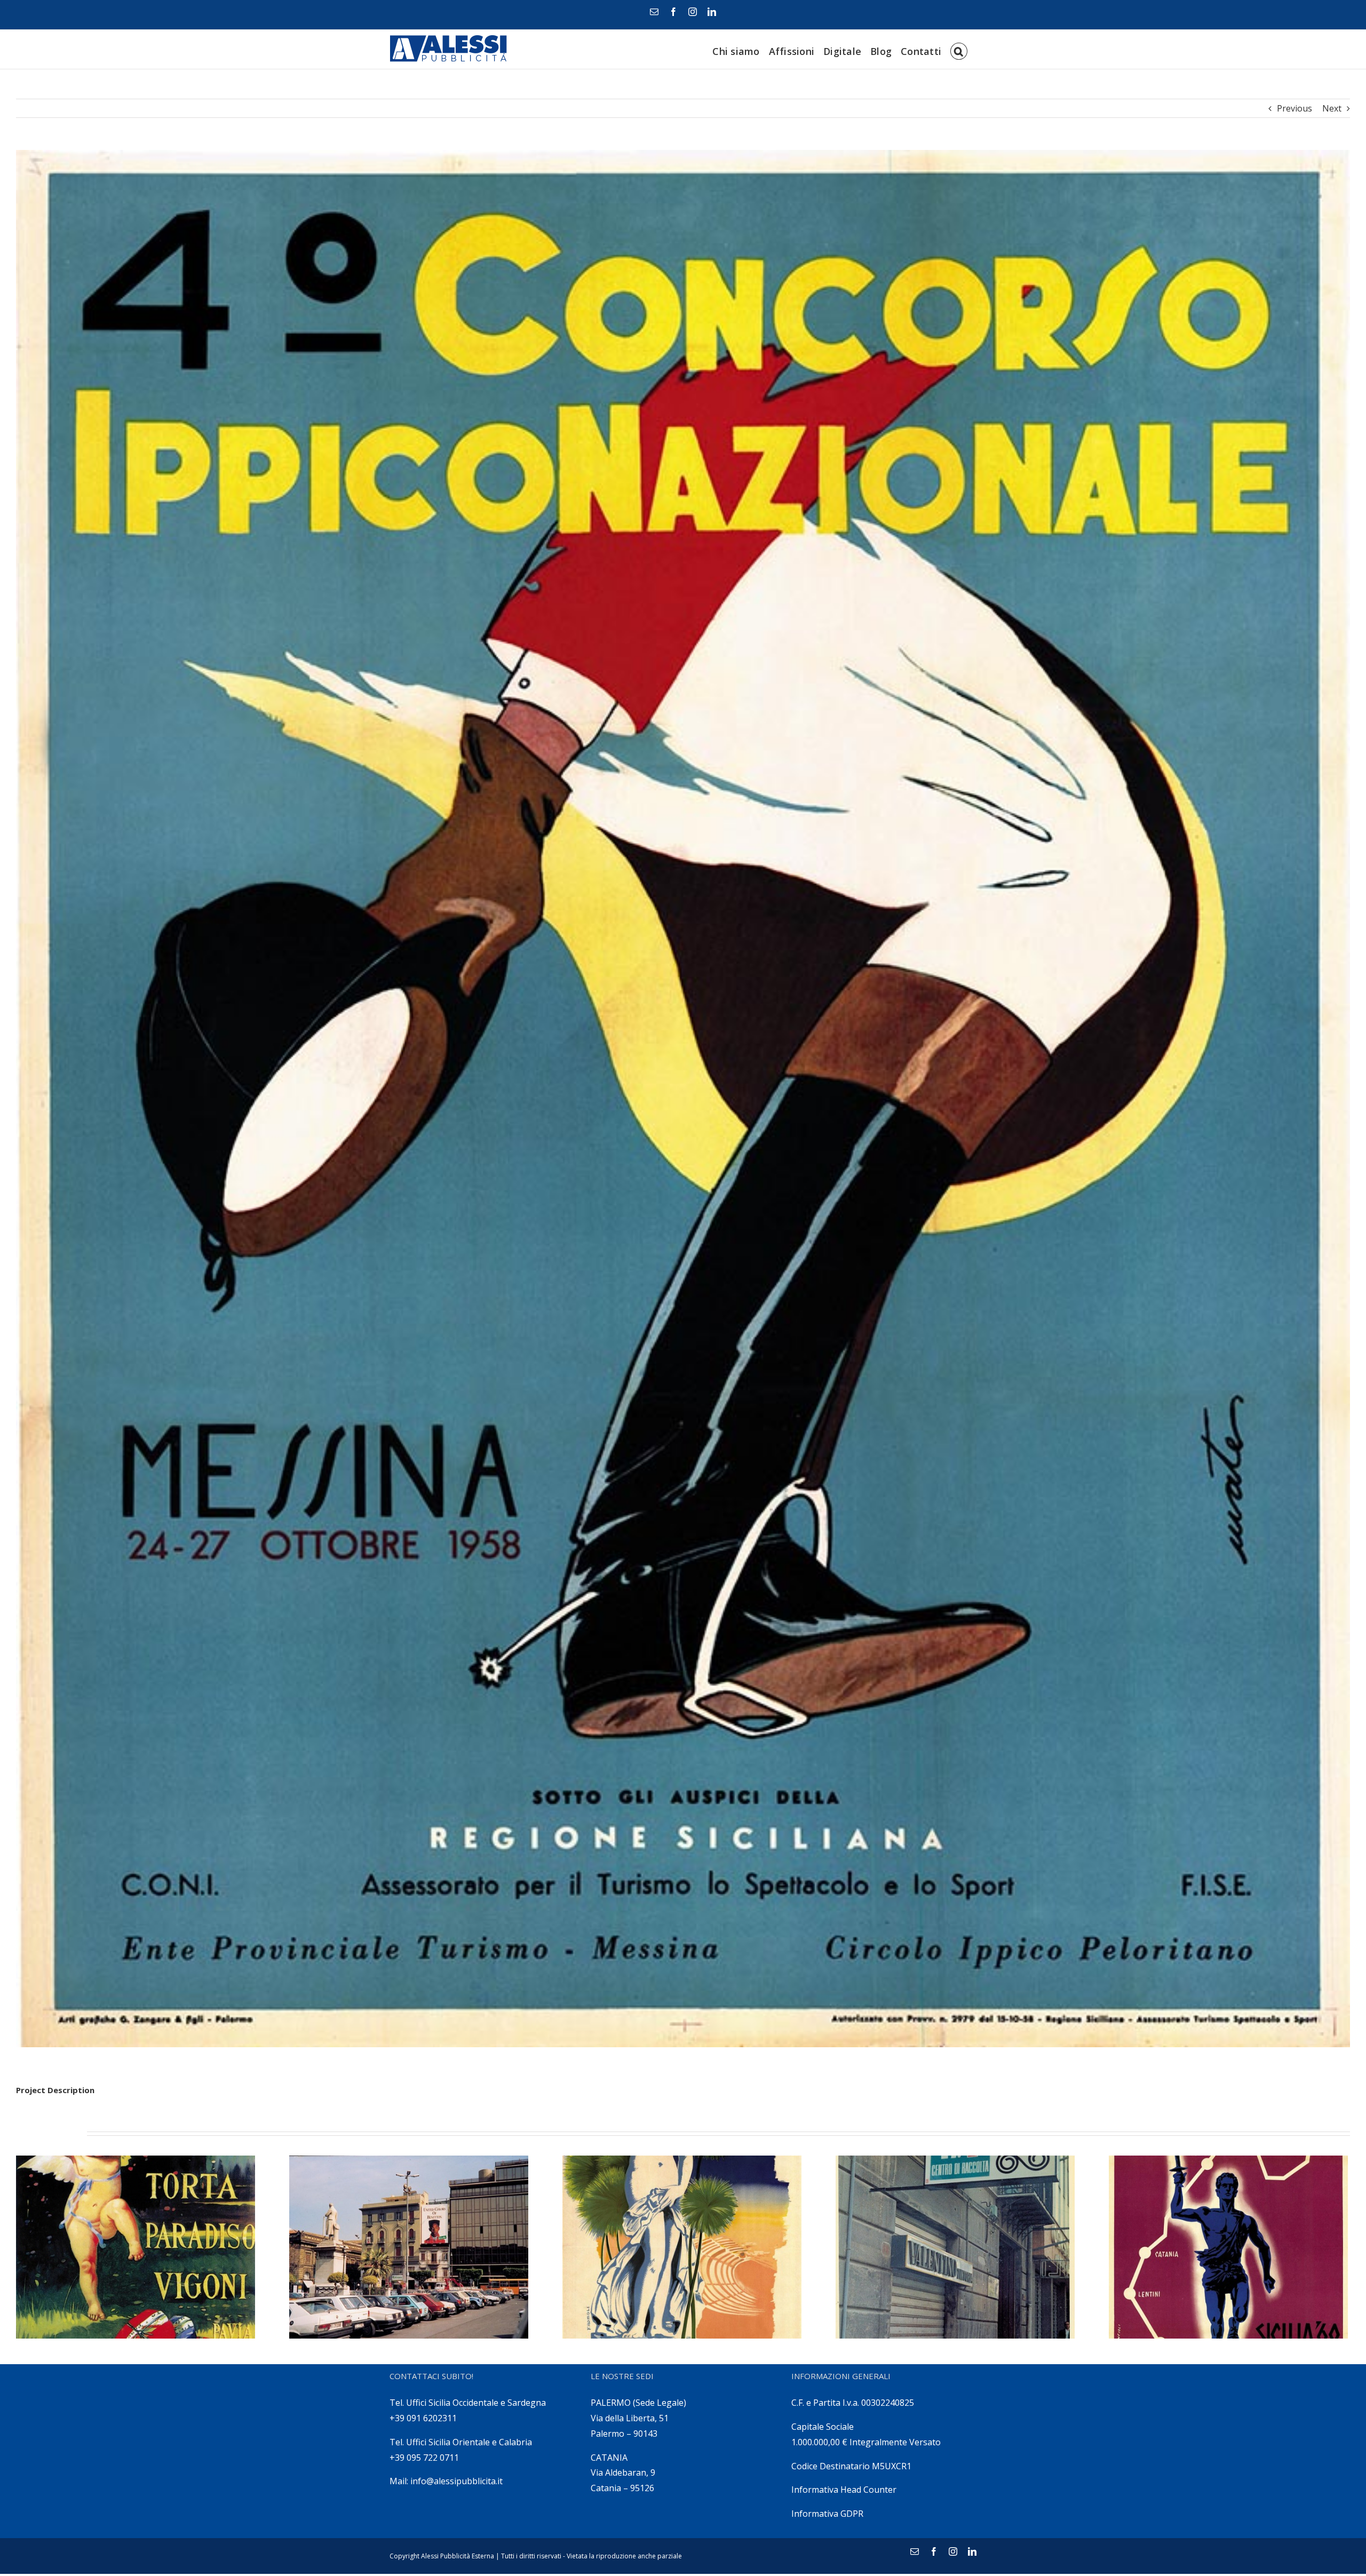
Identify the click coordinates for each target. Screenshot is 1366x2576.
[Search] (959, 49)
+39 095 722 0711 (424, 2458)
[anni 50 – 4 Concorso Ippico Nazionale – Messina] (683, 1099)
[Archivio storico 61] (682, 2247)
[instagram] (693, 12)
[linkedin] (712, 12)
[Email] (654, 12)
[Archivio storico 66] (136, 2247)
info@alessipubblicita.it (456, 2481)
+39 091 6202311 (423, 2418)
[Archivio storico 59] (1228, 2247)
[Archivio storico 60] (955, 2247)
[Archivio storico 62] (409, 2247)
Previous (1294, 108)
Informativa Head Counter (844, 2490)
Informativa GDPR (827, 2514)
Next (1332, 108)
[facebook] (673, 12)
